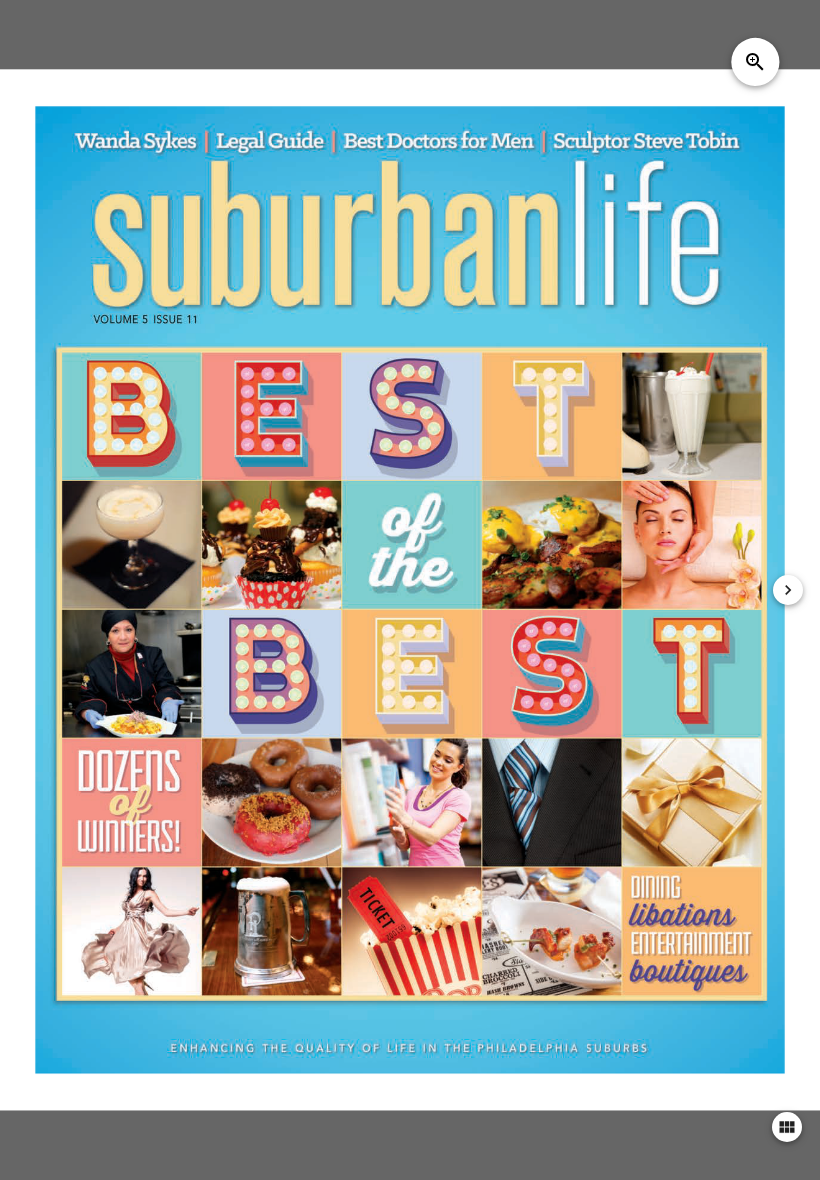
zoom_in (755, 62)
